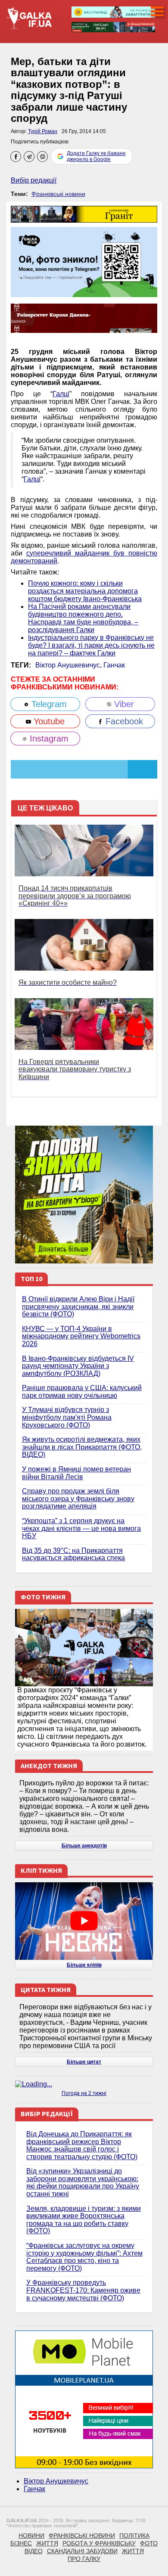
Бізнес (21, 2543)
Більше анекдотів (84, 1846)
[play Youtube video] (84, 1921)
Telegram (48, 704)
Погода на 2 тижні (84, 2093)
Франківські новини (58, 194)
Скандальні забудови (82, 2551)
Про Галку (84, 2559)
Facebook (123, 721)
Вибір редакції (34, 180)
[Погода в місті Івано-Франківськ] (84, 2084)
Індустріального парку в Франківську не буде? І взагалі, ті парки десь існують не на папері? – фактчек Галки (91, 645)
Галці (61, 394)
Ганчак (114, 665)
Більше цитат (84, 2062)
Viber (123, 704)
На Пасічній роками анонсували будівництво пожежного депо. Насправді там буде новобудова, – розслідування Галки (83, 618)
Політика (134, 2536)
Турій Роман (43, 131)
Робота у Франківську (99, 2543)
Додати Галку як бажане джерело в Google (96, 156)
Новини (31, 2536)
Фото (149, 2543)
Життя (47, 2543)
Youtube (48, 721)
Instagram (48, 739)
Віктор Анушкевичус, (69, 665)
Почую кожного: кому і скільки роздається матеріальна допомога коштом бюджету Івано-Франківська (85, 591)
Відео (34, 2551)
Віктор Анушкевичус (56, 2481)
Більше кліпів (84, 1965)
